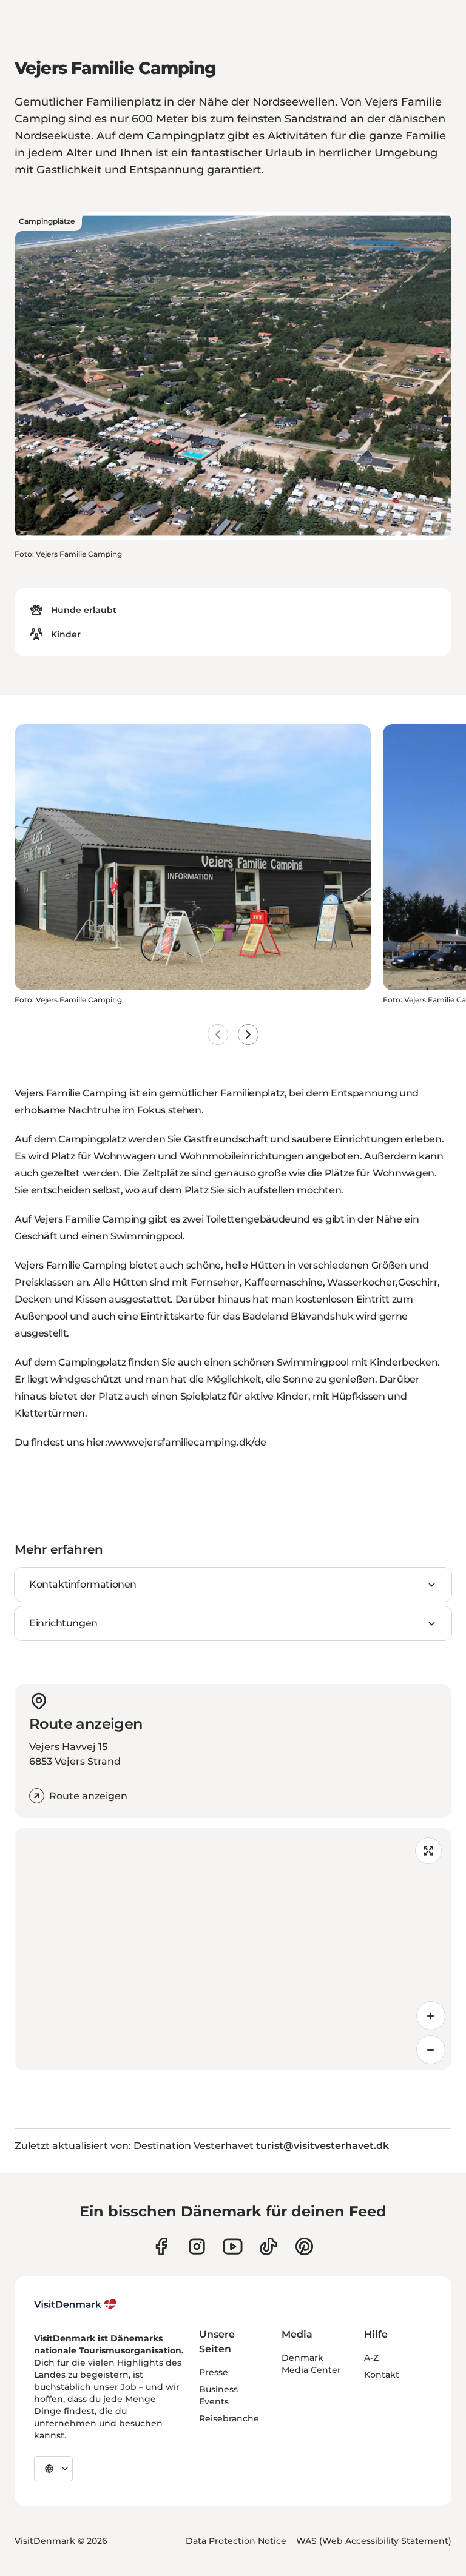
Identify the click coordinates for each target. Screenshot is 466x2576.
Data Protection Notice (236, 2541)
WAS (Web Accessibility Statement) (374, 2541)
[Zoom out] (431, 2050)
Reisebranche (229, 2418)
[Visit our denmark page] (161, 2246)
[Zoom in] (431, 2016)
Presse (214, 2372)
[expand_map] (428, 1851)
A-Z (371, 2358)
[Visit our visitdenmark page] (233, 2246)
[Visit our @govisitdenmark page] (268, 2246)
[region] (233, 1949)
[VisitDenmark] (76, 2304)
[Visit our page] (197, 2246)
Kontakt (382, 2375)
